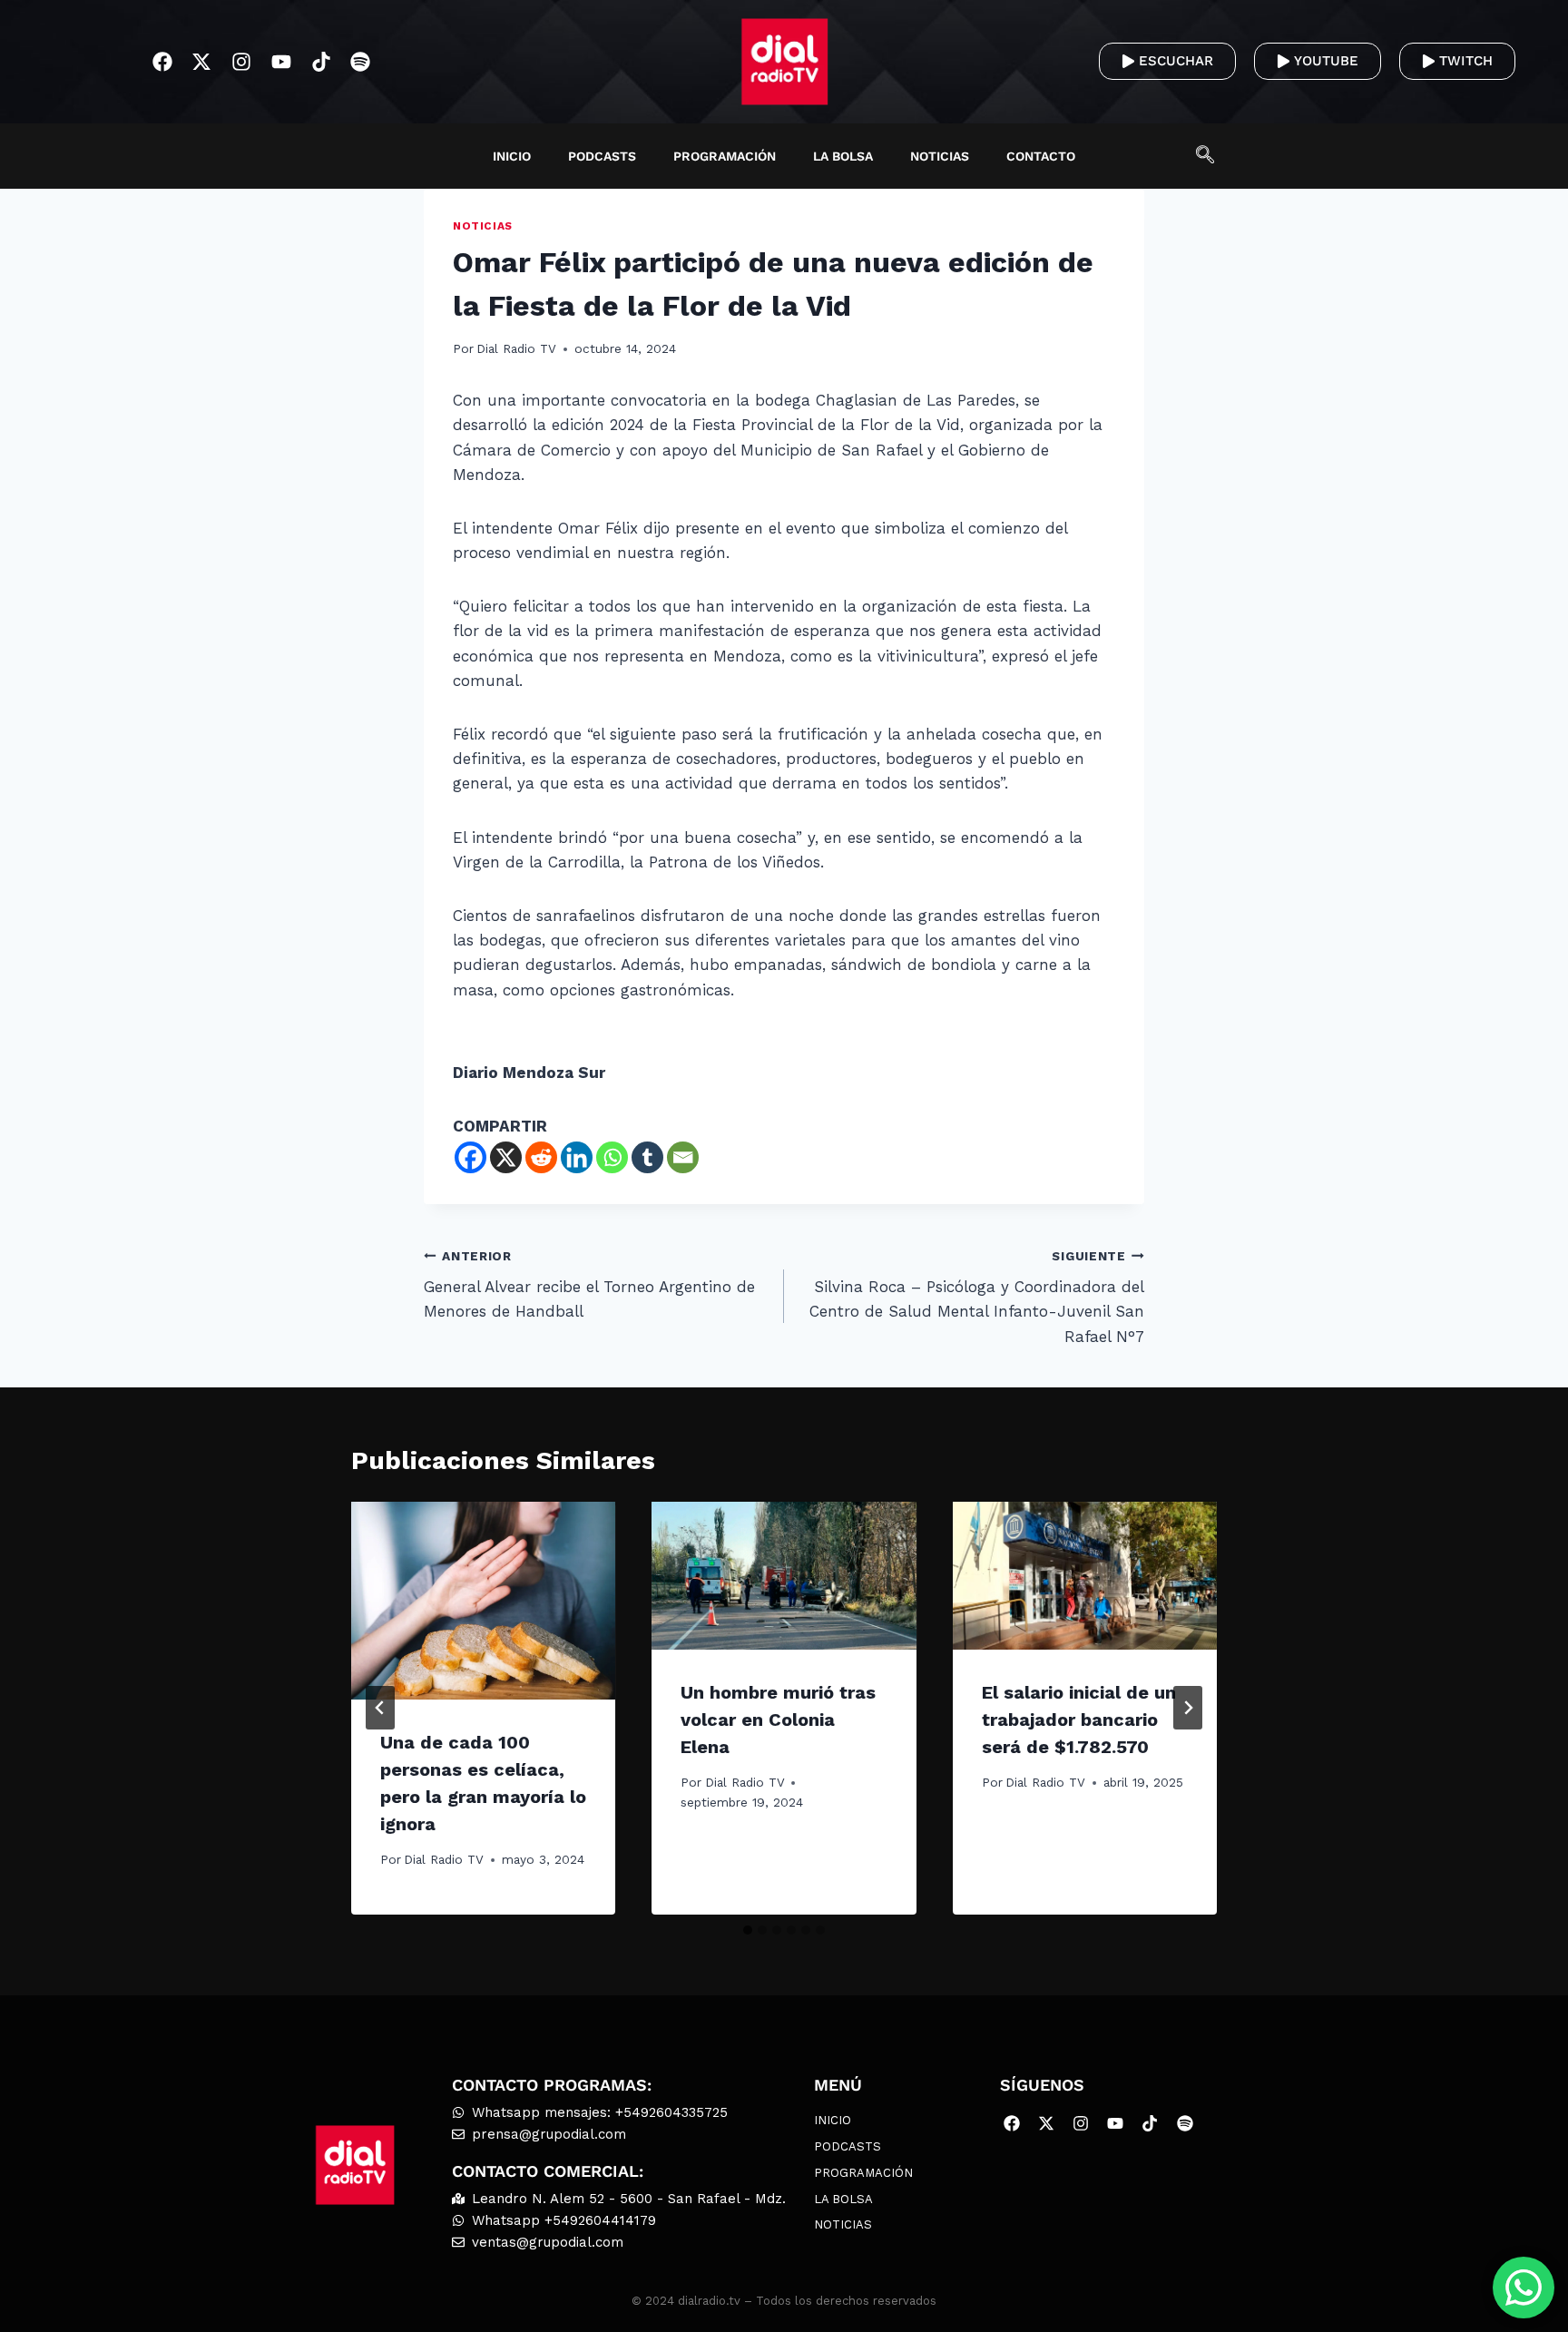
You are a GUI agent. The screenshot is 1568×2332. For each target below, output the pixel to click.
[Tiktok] (321, 62)
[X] (506, 1157)
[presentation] (483, 1601)
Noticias (483, 226)
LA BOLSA (843, 156)
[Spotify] (361, 62)
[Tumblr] (647, 1157)
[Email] (683, 1157)
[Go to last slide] (380, 1708)
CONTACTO (1041, 156)
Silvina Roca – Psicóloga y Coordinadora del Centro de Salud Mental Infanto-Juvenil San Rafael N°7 (977, 1297)
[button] (1214, 156)
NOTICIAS (940, 156)
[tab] (748, 1930)
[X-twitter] (202, 62)
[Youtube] (282, 62)
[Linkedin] (577, 1157)
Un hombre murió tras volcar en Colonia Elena (778, 1720)
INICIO (512, 156)
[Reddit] (541, 1157)
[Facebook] (162, 62)
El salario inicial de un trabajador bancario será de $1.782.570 (1079, 1720)
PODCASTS (602, 156)
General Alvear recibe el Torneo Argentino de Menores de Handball (589, 1285)
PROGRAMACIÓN (725, 156)
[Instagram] (242, 62)
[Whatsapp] (612, 1157)
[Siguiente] (1188, 1708)
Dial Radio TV (516, 348)
